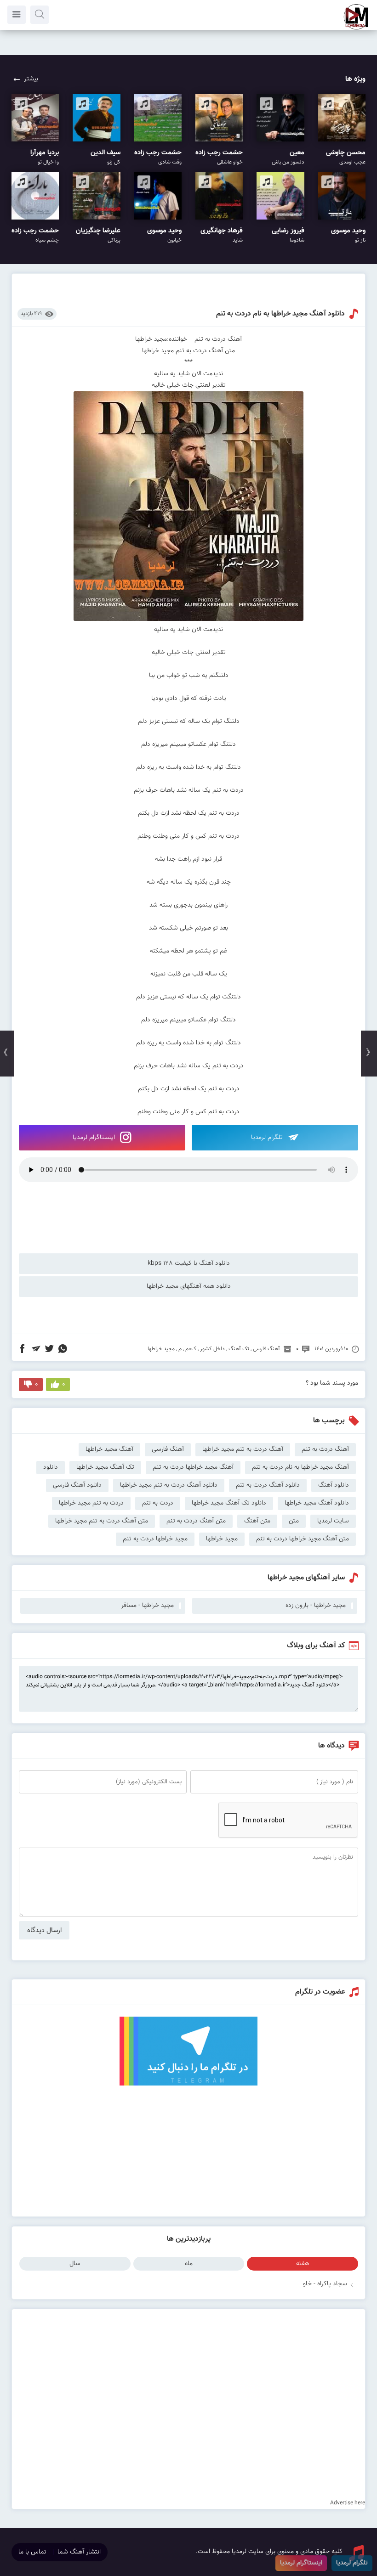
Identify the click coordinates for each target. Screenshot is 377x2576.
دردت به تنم (158, 1503)
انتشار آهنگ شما (79, 2552)
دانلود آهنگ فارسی (77, 1485)
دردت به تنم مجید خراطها (91, 1503)
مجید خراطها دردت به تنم (155, 1539)
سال (75, 2264)
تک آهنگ (239, 1349)
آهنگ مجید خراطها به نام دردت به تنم (300, 1467)
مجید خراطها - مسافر (147, 1606)
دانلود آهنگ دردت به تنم (268, 1485)
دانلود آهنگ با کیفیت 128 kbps (189, 1263)
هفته (303, 2264)
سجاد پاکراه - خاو (325, 2284)
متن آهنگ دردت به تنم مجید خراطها (102, 1521)
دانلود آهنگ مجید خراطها (317, 1503)
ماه (189, 2264)
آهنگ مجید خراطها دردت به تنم (193, 1467)
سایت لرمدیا (333, 1521)
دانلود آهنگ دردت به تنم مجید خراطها (169, 1485)
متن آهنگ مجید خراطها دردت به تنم (303, 1539)
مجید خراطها (161, 1349)
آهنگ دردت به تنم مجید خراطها (243, 1449)
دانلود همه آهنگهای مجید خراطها (189, 1286)
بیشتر (31, 79)
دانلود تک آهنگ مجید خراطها (229, 1503)
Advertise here (348, 2503)
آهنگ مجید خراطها (109, 1449)
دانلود (51, 1467)
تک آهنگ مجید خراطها (105, 1467)
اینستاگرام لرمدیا (95, 1138)
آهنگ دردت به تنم (325, 1449)
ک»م (191, 1349)
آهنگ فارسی (266, 1349)
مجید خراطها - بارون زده (316, 1606)
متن (294, 1521)
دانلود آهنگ (334, 1485)
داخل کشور (212, 1349)
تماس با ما (32, 2552)
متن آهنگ (257, 1521)
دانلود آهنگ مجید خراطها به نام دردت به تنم (280, 314)
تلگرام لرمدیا (268, 1138)
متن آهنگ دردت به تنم (196, 1521)
